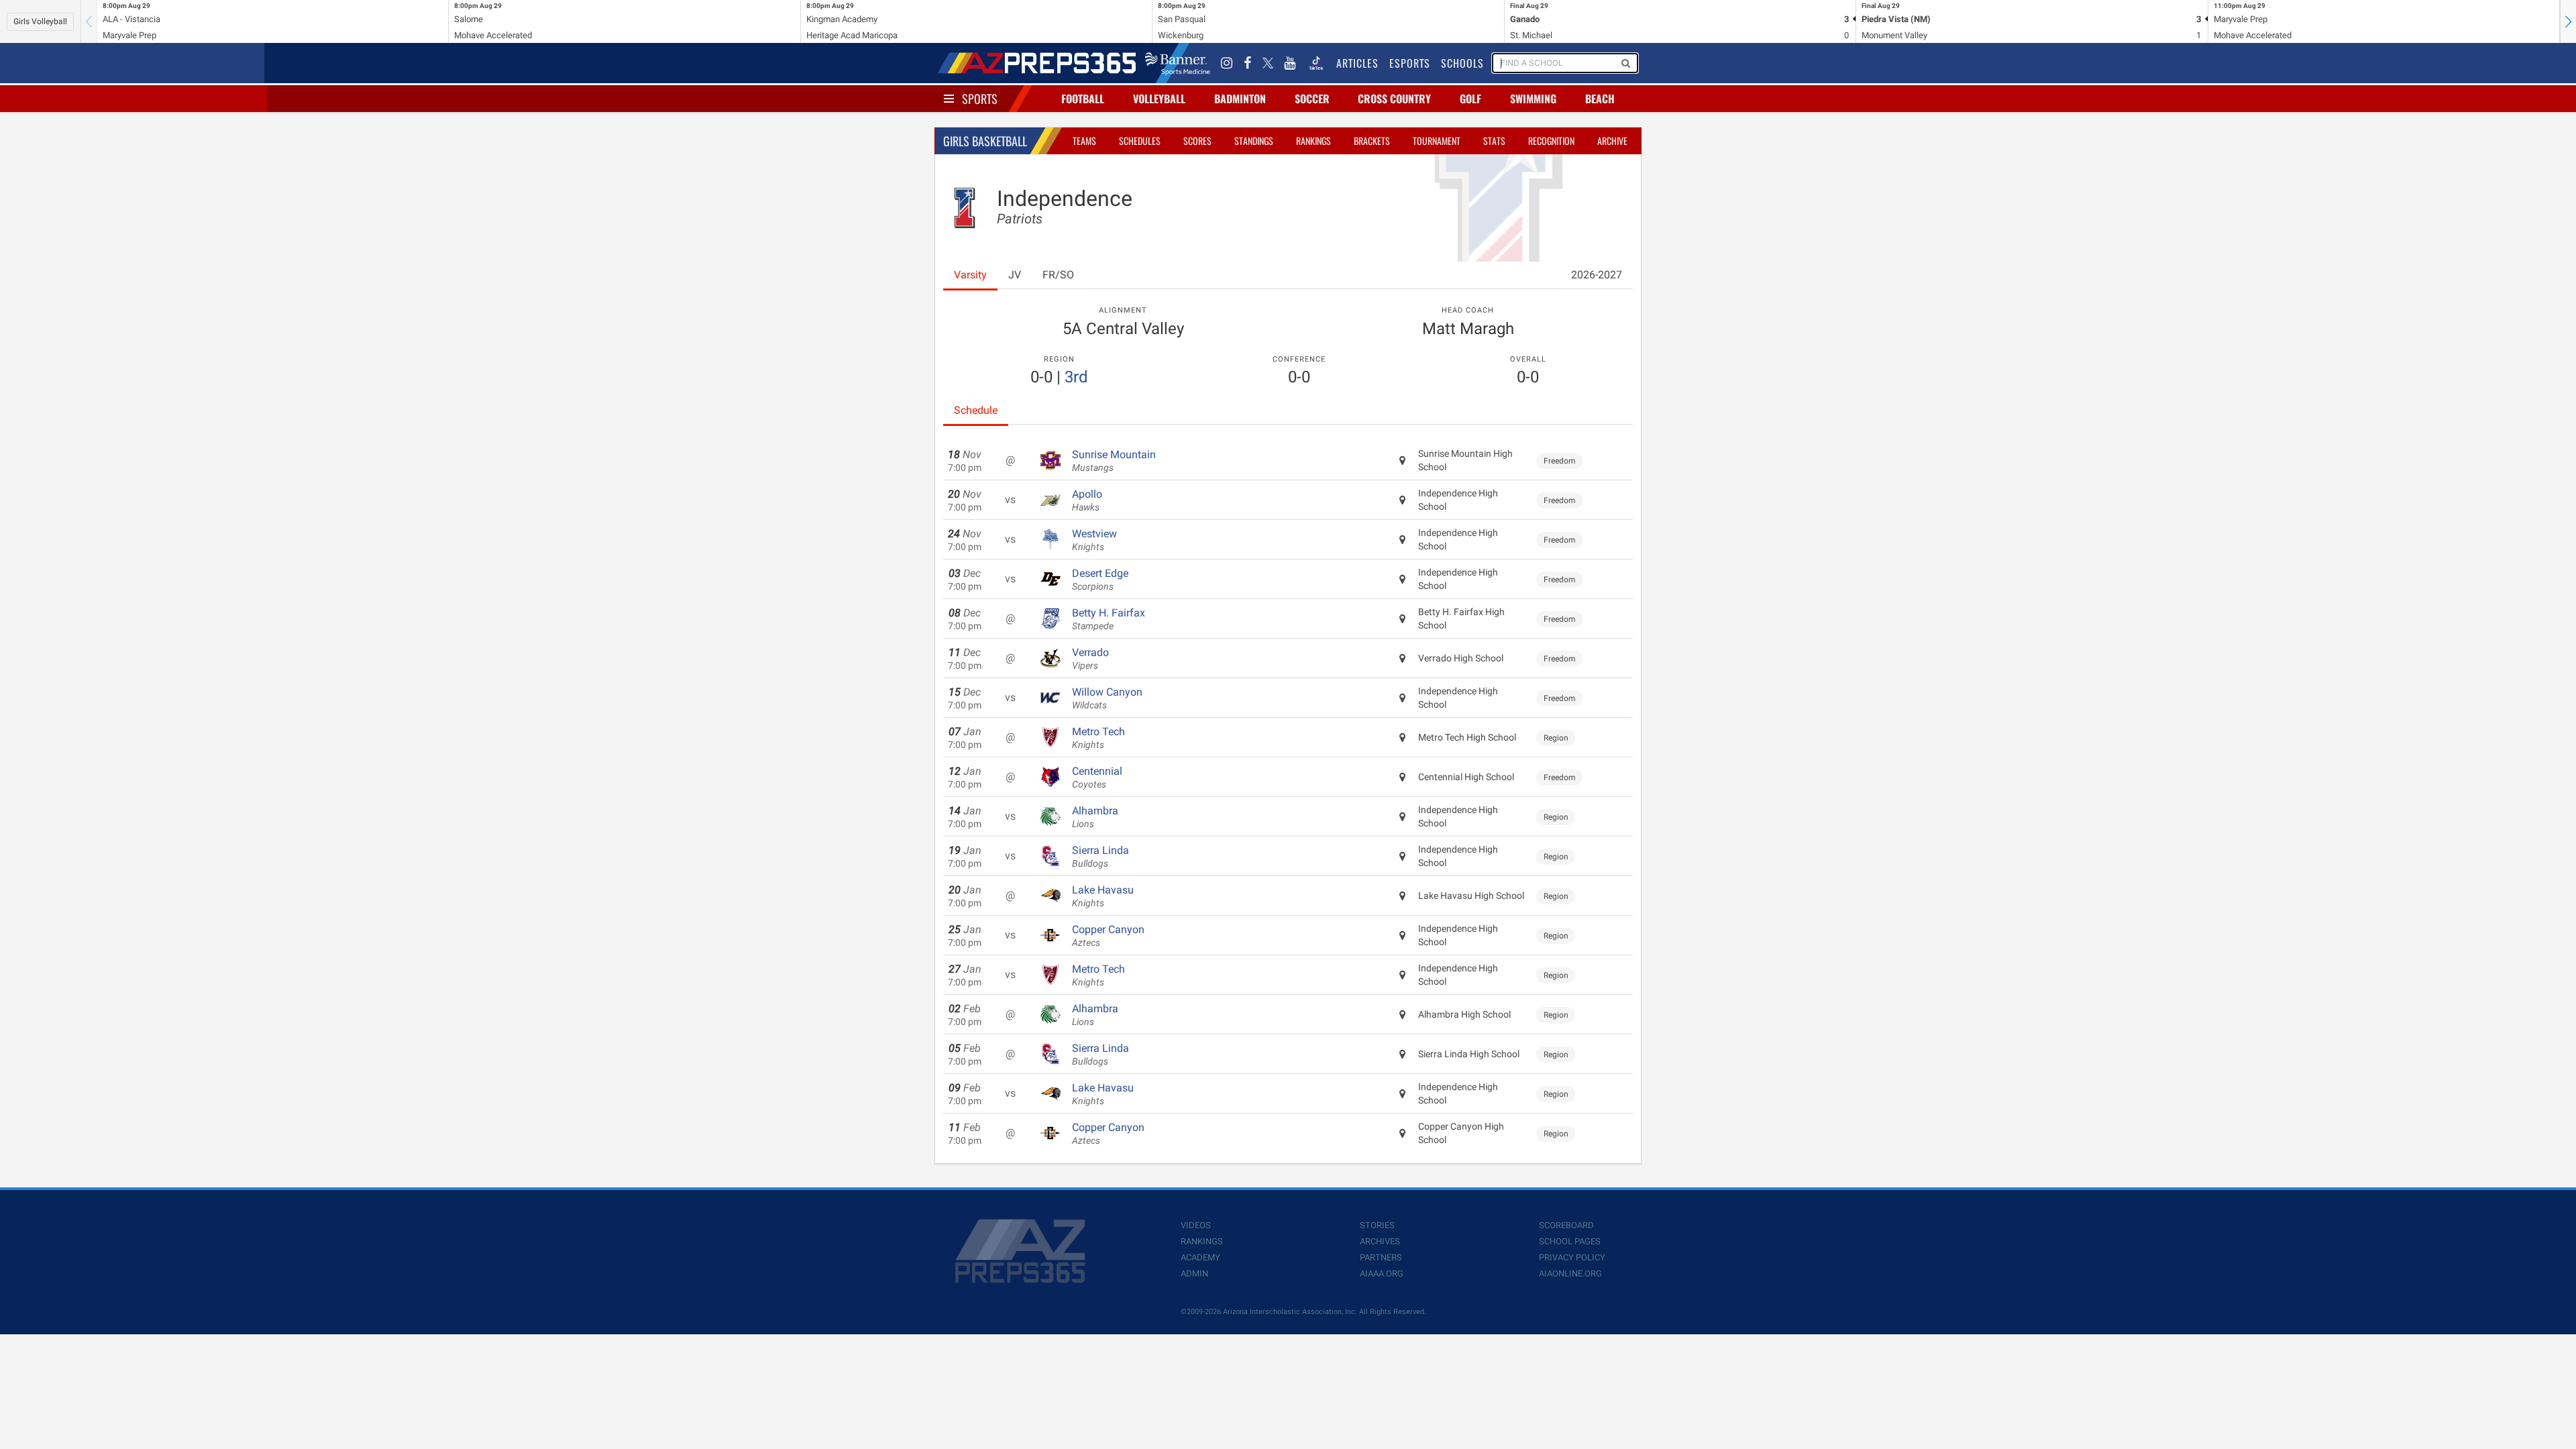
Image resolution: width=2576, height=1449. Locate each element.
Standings (1254, 141)
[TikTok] (1316, 63)
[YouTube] (1290, 63)
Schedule (976, 410)
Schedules (1140, 141)
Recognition (1551, 141)
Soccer (1312, 99)
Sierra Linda (1101, 857)
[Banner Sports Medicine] (1178, 63)
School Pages (1570, 1241)
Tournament (1437, 141)
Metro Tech (1098, 738)
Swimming (1533, 99)
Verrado (1090, 659)
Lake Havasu (1103, 896)
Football (1083, 99)
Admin (1194, 1274)
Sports (980, 99)
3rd (1076, 377)
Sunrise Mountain (1114, 461)
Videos (1196, 1225)
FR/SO (1058, 275)
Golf (1470, 99)
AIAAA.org (1382, 1274)
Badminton (1240, 99)
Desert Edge (1100, 580)
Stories (1377, 1225)
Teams (1084, 141)
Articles (1357, 63)
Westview (1094, 540)
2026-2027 (1597, 275)
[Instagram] (1227, 63)
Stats (1494, 141)
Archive (1612, 141)
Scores (1197, 141)
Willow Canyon (1107, 698)
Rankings (1313, 141)
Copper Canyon (1108, 936)
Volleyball (1159, 99)
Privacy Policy (1572, 1257)
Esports (1410, 63)
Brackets (1372, 141)
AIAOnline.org (1570, 1274)
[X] (1268, 63)
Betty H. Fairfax (1109, 619)
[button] (2568, 21)
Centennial (1097, 777)
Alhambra (1095, 817)
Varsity (970, 275)
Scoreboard (1566, 1225)
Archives (1380, 1241)
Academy (1200, 1257)
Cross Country (1394, 99)
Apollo (1087, 500)
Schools (1462, 63)
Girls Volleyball (40, 21)
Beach (1600, 99)
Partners (1381, 1257)
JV (1015, 275)
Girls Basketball (985, 141)
